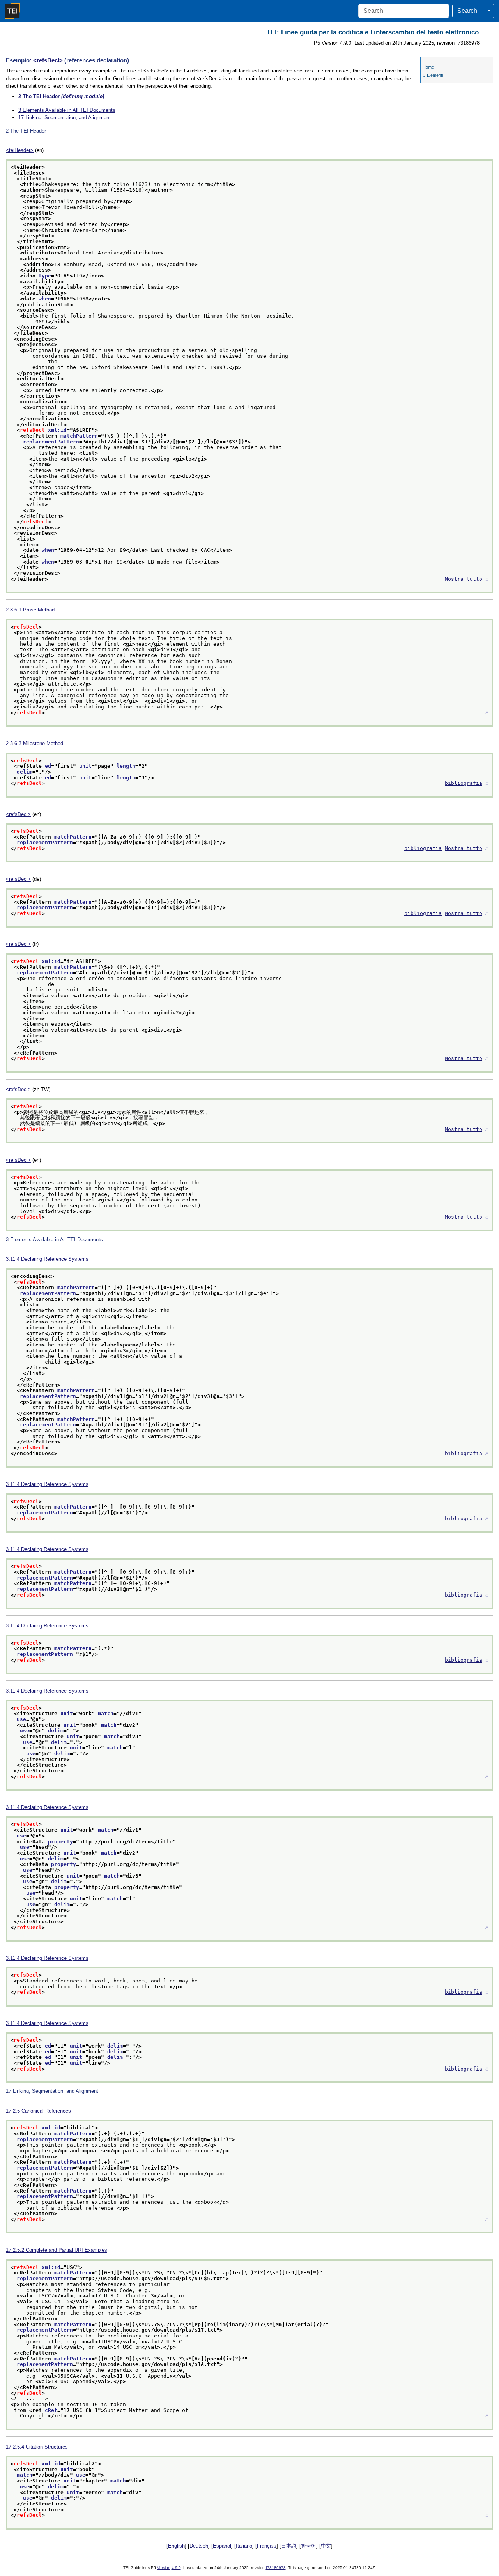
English (176, 2546)
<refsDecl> (18, 814)
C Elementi (433, 75)
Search (467, 11)
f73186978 (276, 2568)
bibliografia (464, 783)
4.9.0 (176, 2568)
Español (222, 2546)
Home (428, 67)
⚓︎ (487, 579)
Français (267, 2546)
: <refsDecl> (47, 60)
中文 (326, 2546)
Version (164, 2568)
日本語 (289, 2546)
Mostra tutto (464, 579)
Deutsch (199, 2546)
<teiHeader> (20, 150)
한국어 (309, 2546)
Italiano (244, 2546)
